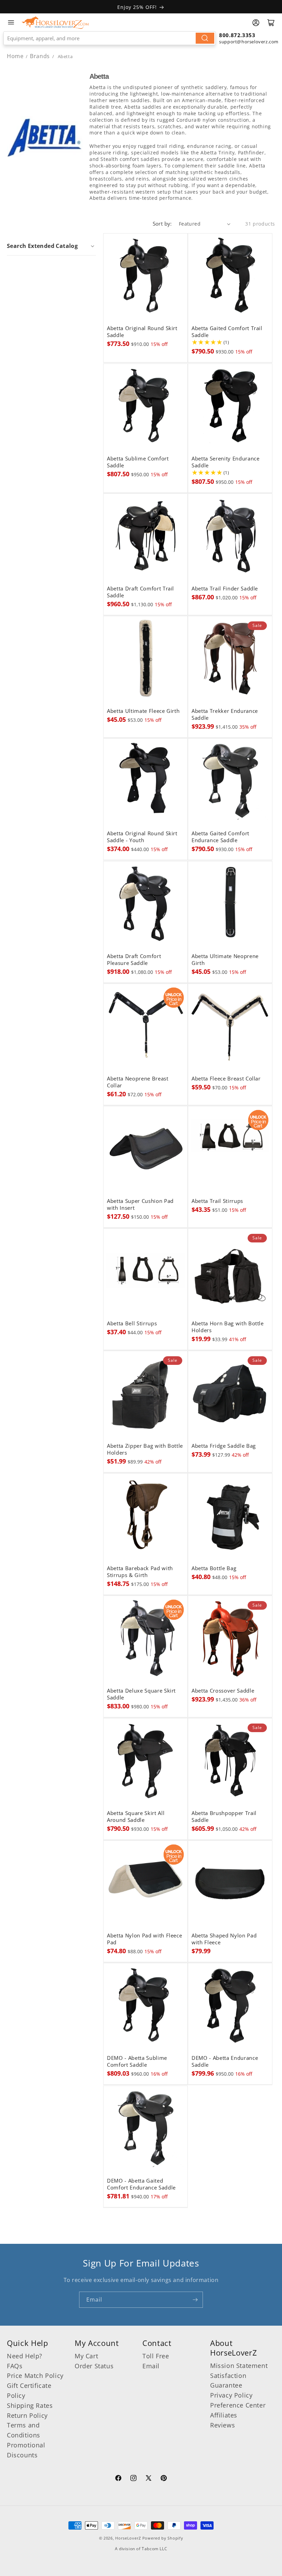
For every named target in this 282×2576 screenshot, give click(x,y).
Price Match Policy (35, 2376)
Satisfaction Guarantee (228, 2381)
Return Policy (27, 2415)
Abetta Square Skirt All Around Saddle (136, 1817)
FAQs (15, 2366)
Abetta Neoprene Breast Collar (138, 1082)
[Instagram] (133, 2479)
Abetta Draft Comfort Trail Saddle (140, 592)
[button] (51, 246)
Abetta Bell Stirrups (132, 1324)
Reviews (223, 2425)
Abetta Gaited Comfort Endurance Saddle (220, 837)
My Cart (86, 2356)
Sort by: (162, 224)
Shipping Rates (30, 2405)
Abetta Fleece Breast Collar (226, 1079)
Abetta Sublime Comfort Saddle (138, 462)
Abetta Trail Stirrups (217, 1201)
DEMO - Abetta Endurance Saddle (225, 2062)
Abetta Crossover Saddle (223, 1691)
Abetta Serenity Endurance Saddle (226, 462)
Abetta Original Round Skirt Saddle (142, 332)
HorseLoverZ (128, 2538)
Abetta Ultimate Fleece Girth (143, 711)
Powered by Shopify (163, 2538)
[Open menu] (11, 22)
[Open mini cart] (271, 23)
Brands (41, 56)
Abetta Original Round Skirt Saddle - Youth (142, 837)
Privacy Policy (231, 2395)
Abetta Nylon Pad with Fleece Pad (144, 1939)
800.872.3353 (237, 35)
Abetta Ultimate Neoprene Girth (225, 960)
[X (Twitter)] (149, 2479)
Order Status (94, 2366)
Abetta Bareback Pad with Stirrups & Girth (140, 1572)
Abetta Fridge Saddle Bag (224, 1446)
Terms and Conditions (24, 2430)
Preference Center (238, 2405)
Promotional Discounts (26, 2450)
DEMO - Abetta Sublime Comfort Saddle (137, 2062)
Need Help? (25, 2356)
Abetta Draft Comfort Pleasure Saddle (134, 960)
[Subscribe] (195, 2300)
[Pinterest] (164, 2479)
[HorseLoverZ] (55, 22)
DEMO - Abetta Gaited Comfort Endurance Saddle (141, 2184)
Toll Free (156, 2356)
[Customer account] (256, 23)
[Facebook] (118, 2479)
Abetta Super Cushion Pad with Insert (140, 1205)
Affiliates (224, 2415)
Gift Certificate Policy (29, 2390)
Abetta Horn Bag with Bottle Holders (228, 1327)
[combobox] (110, 38)
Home (15, 56)
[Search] (205, 38)
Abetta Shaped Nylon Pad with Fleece (224, 1939)
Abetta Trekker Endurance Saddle (225, 715)
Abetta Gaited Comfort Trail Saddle (227, 332)
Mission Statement (239, 2366)
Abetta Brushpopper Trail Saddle (224, 1817)
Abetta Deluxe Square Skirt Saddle (141, 1694)
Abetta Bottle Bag (214, 1568)
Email (151, 2366)
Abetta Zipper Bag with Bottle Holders (145, 1449)
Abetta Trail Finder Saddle (225, 589)
